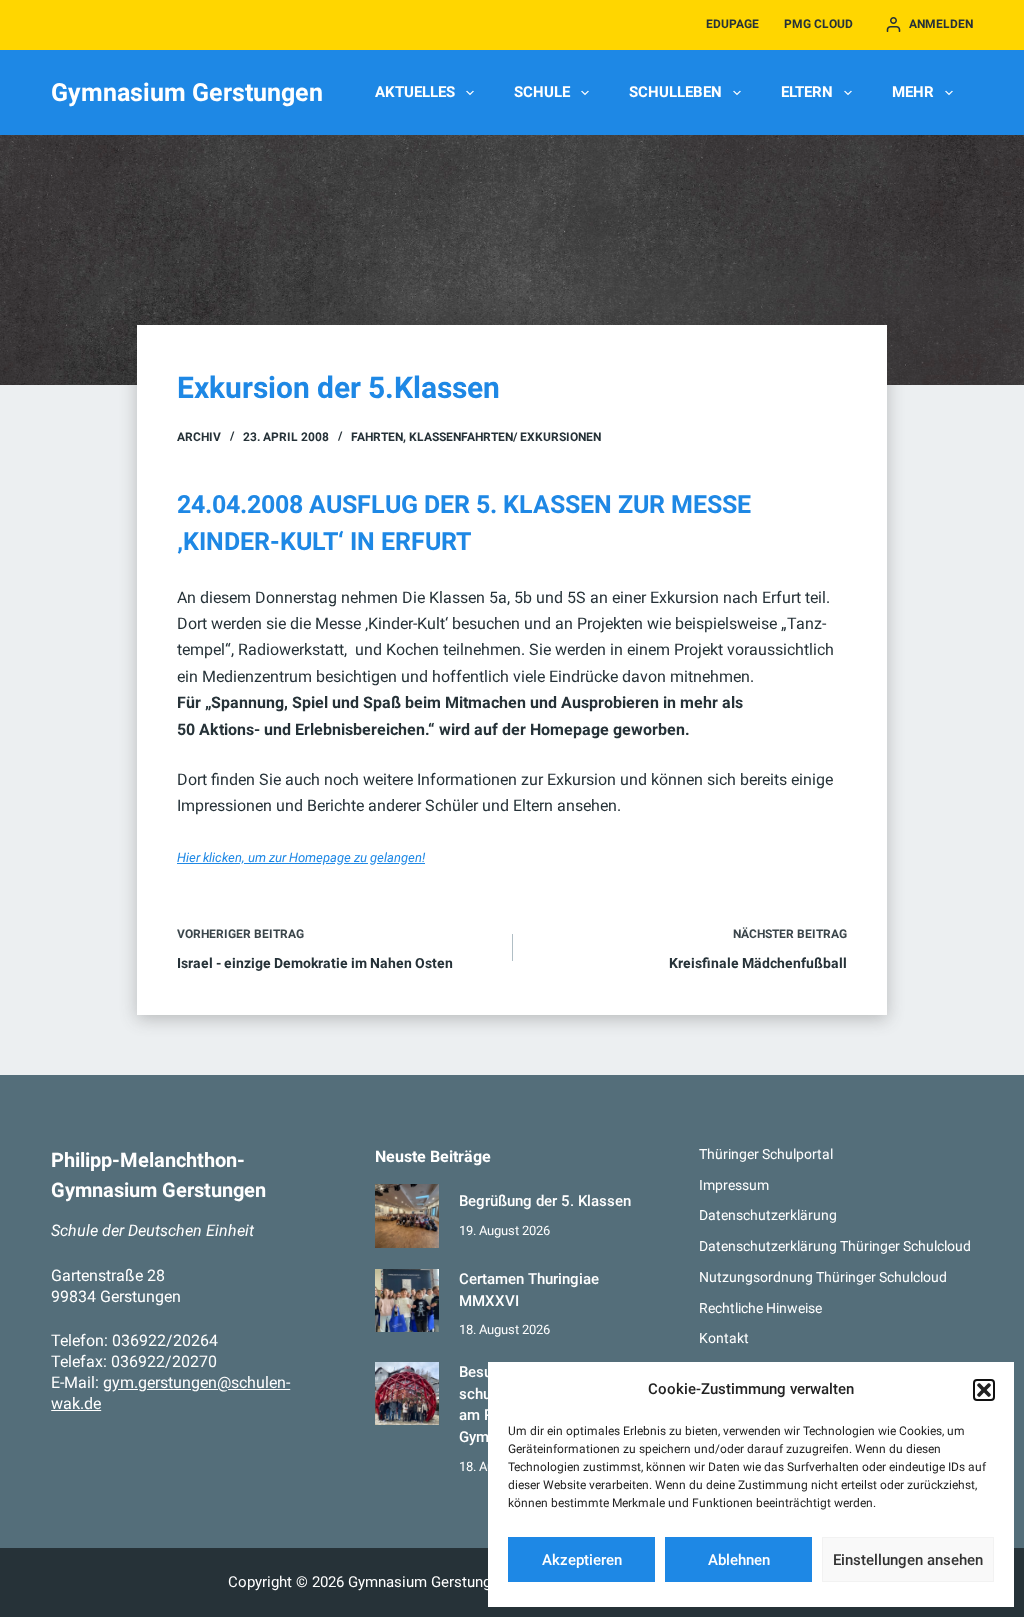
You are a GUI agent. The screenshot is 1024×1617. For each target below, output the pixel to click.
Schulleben (675, 92)
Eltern (807, 92)
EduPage (732, 24)
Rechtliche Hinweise (760, 1308)
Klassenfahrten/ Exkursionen (505, 437)
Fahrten (377, 437)
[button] (984, 1390)
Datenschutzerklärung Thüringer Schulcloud (835, 1246)
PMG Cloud (818, 24)
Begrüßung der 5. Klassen (545, 1201)
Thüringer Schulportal (766, 1154)
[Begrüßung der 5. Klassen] (406, 1215)
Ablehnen (739, 1560)
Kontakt (724, 1338)
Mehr (913, 92)
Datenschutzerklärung (768, 1215)
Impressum (734, 1185)
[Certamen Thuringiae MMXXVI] (406, 1300)
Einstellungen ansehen (908, 1560)
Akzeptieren (582, 1560)
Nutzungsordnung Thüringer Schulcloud (823, 1277)
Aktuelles (415, 92)
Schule (542, 92)
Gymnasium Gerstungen (187, 92)
